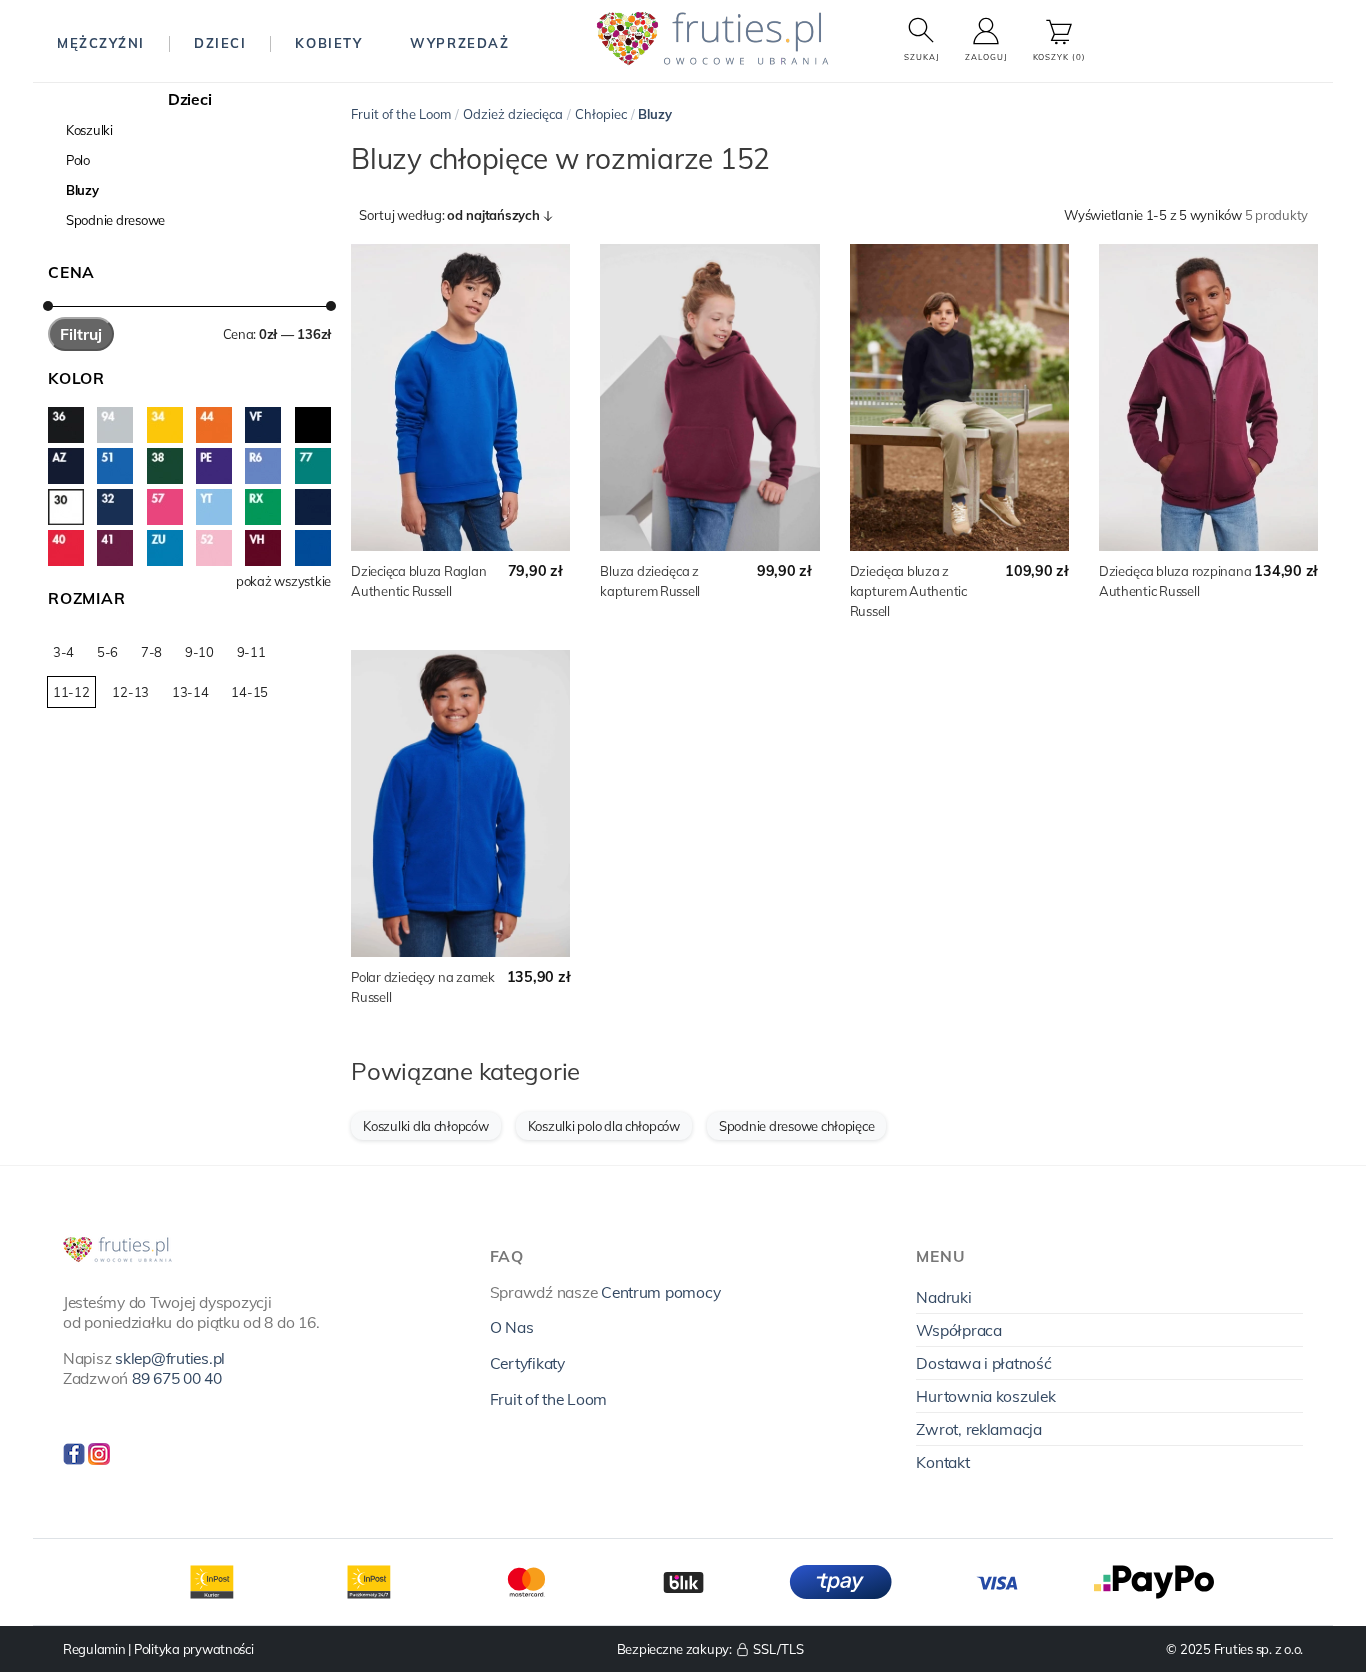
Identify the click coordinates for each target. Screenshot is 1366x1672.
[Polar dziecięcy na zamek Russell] (460, 803)
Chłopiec (601, 114)
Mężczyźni (101, 43)
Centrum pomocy (660, 1292)
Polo (78, 160)
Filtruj (81, 334)
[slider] (48, 306)
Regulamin (94, 1649)
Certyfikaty (527, 1363)
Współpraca (958, 1330)
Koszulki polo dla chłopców (604, 1126)
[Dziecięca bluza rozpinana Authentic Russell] (1208, 397)
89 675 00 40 (177, 1378)
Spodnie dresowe (115, 220)
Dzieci (220, 43)
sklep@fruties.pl (170, 1358)
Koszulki (89, 130)
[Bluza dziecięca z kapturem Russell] (709, 397)
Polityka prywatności (194, 1649)
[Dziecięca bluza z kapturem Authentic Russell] (959, 397)
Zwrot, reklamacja (979, 1429)
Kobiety (328, 43)
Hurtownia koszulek (985, 1396)
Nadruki (943, 1297)
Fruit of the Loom (401, 114)
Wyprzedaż (459, 43)
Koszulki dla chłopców (426, 1126)
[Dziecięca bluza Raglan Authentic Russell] (460, 397)
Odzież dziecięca (513, 114)
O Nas (512, 1327)
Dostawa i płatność (983, 1363)
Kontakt (942, 1462)
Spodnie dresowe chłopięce (797, 1126)
